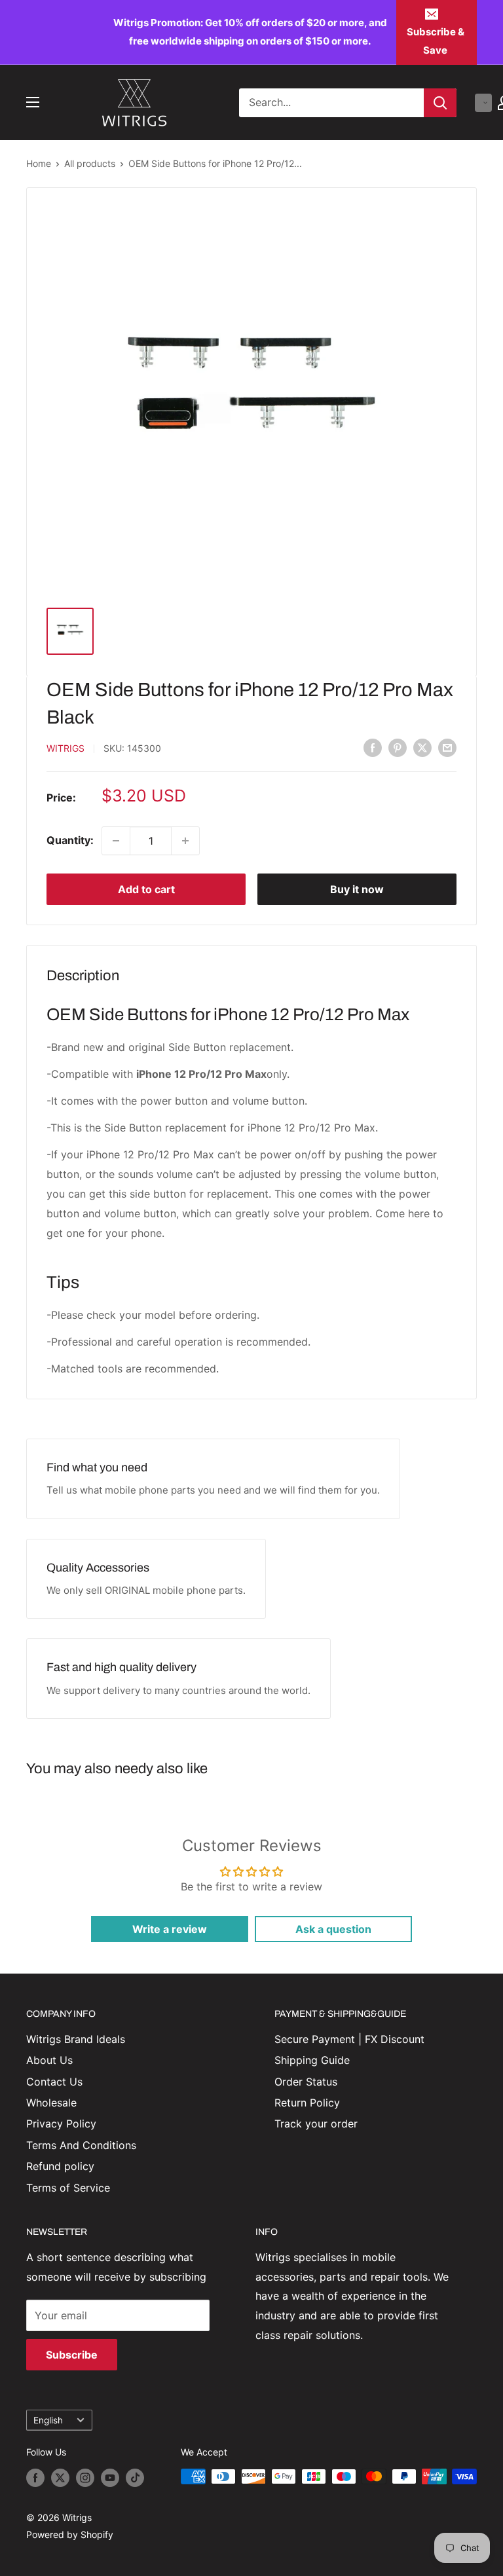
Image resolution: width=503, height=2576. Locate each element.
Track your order (316, 2124)
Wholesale (51, 2103)
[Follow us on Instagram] (85, 2478)
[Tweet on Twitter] (422, 748)
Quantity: (70, 840)
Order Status (306, 2082)
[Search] (440, 103)
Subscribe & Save (436, 41)
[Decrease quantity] (116, 841)
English (48, 2420)
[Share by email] (447, 748)
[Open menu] (33, 102)
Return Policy (307, 2103)
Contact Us (54, 2082)
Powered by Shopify (70, 2534)
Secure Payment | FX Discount (349, 2039)
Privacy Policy (61, 2124)
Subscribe (72, 2355)
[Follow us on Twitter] (60, 2478)
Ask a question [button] (333, 1929)
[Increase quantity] (185, 841)
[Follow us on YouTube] (110, 2478)
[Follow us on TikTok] (135, 2478)
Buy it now (357, 889)
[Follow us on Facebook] (35, 2478)
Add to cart (146, 889)
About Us (49, 2060)
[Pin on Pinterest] (398, 748)
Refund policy (60, 2166)
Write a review (170, 1929)
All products (90, 163)
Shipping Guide (312, 2060)
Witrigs (65, 748)
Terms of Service (68, 2188)
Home (39, 163)
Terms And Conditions (81, 2145)
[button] (483, 103)
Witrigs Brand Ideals (76, 2039)
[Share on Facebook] (373, 748)
